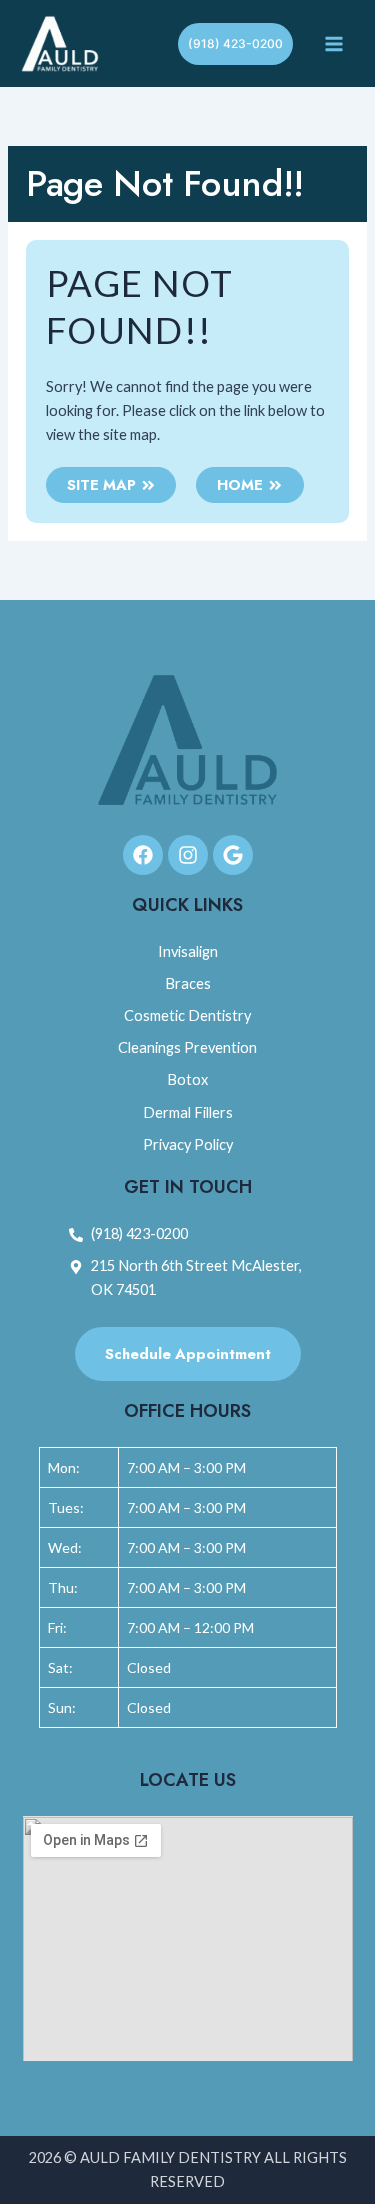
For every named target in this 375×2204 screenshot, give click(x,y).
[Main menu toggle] (334, 44)
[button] (235, 44)
